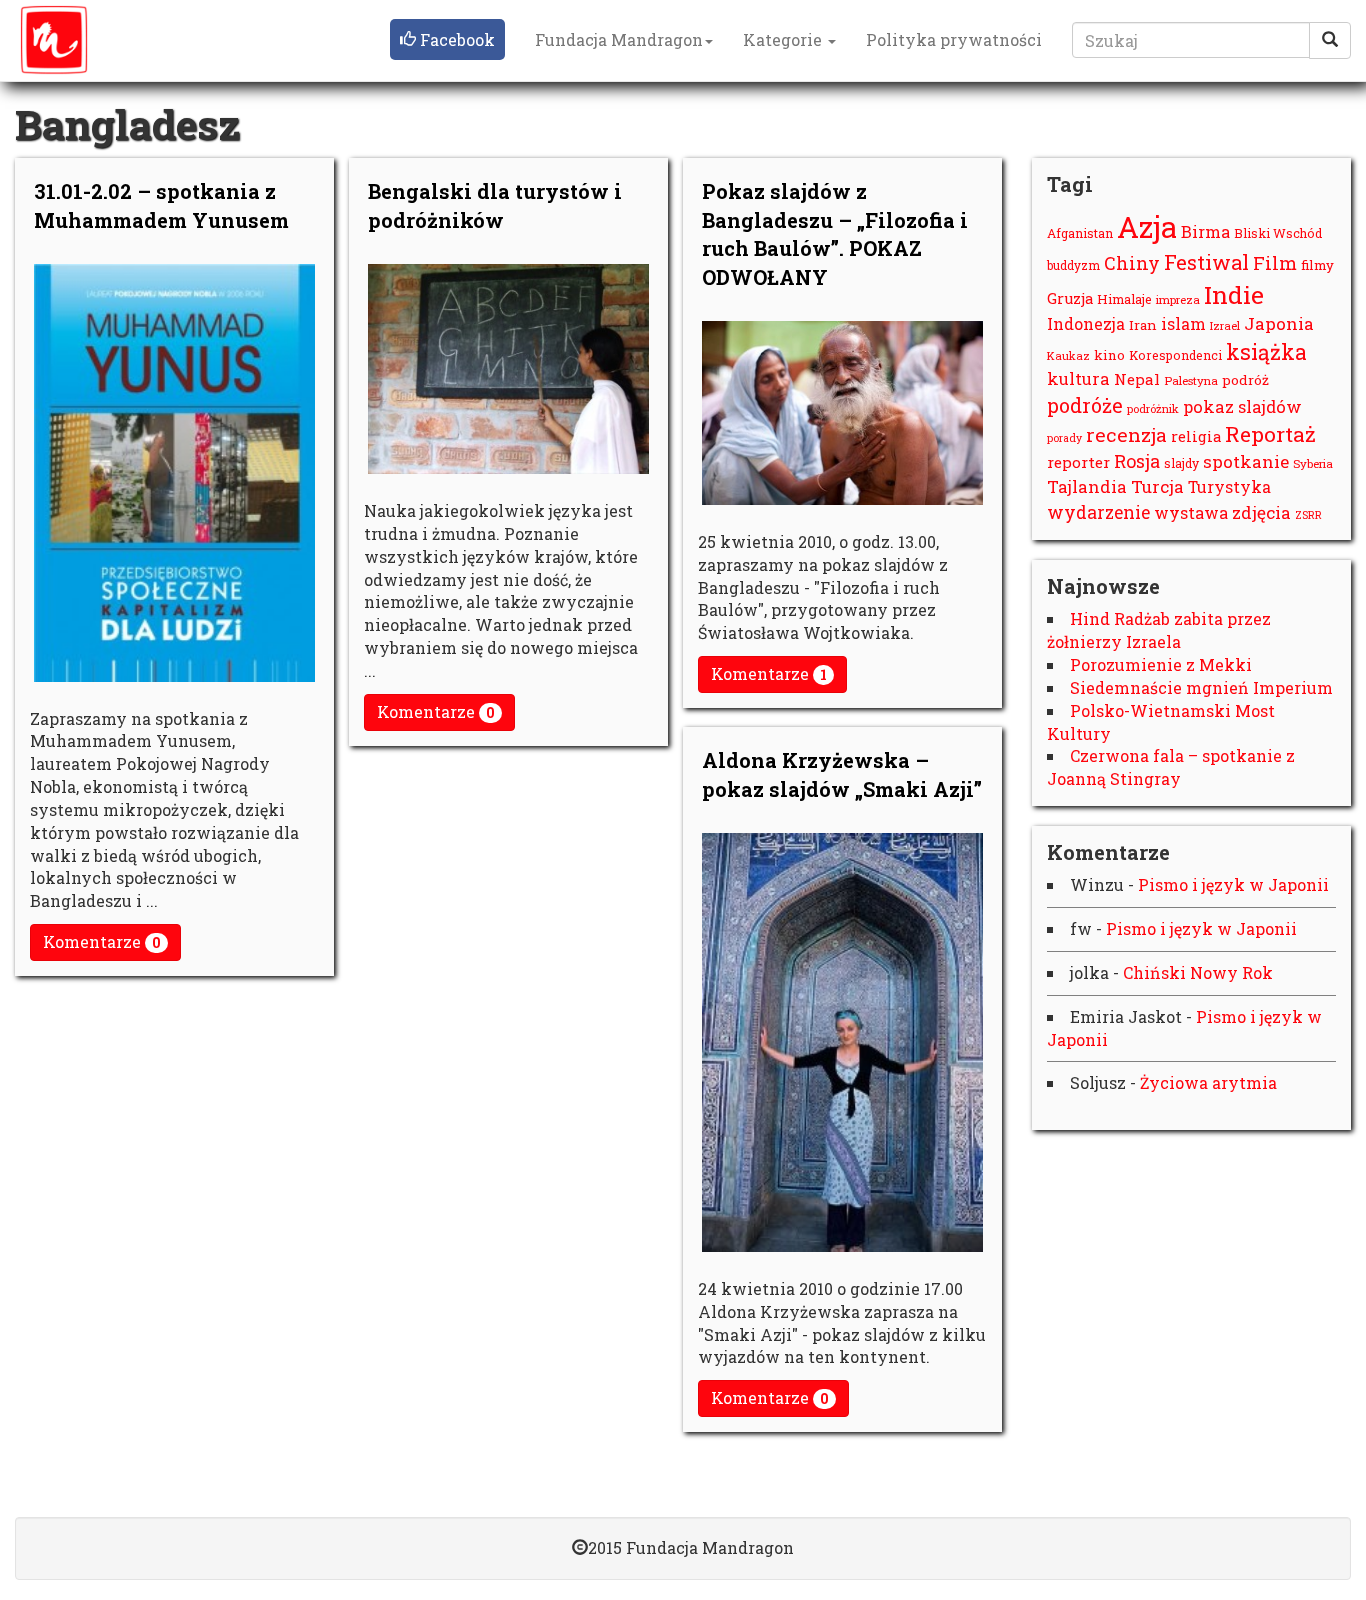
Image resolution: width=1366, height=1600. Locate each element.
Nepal (1137, 379)
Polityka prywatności (954, 39)
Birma (1205, 231)
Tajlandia (1087, 487)
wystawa (1191, 512)
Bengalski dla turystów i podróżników (495, 205)
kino (1109, 355)
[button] (447, 40)
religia (1196, 436)
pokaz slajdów (1242, 406)
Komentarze (102, 941)
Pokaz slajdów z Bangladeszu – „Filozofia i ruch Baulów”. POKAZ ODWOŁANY (835, 234)
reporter (1078, 462)
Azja (1147, 226)
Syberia (1313, 463)
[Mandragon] (54, 40)
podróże (1085, 405)
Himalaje (1124, 299)
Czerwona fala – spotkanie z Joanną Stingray (1171, 767)
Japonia (1279, 323)
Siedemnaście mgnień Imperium (1201, 687)
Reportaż (1270, 434)
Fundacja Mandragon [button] (619, 39)
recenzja (1126, 434)
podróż (1245, 380)
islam (1183, 323)
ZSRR (1308, 515)
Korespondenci (1175, 355)
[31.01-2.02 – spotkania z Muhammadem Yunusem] (174, 472)
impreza (1178, 299)
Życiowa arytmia (1208, 1082)
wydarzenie (1098, 512)
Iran (1143, 325)
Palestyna (1191, 380)
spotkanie (1246, 461)
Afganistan (1080, 233)
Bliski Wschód (1278, 233)
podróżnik (1153, 408)
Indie (1234, 294)
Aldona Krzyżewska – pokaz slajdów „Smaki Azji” (842, 774)
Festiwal (1206, 262)
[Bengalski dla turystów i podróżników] (508, 369)
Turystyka (1229, 486)
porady (1064, 438)
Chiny (1132, 263)
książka (1266, 352)
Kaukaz (1068, 355)
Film (1275, 263)
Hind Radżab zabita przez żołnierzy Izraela (1159, 630)
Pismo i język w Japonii (1233, 884)
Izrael (1225, 325)
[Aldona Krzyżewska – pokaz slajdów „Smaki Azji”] (842, 1042)
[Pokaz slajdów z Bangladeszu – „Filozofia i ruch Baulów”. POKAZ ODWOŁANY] (842, 413)
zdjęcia (1261, 512)
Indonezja (1086, 323)
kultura (1078, 378)
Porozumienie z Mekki (1161, 664)
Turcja (1157, 486)
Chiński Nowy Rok (1198, 972)
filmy (1317, 265)
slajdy (1181, 463)
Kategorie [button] (784, 39)
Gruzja (1070, 298)
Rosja (1137, 461)
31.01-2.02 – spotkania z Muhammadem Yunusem (161, 205)
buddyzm (1073, 265)
